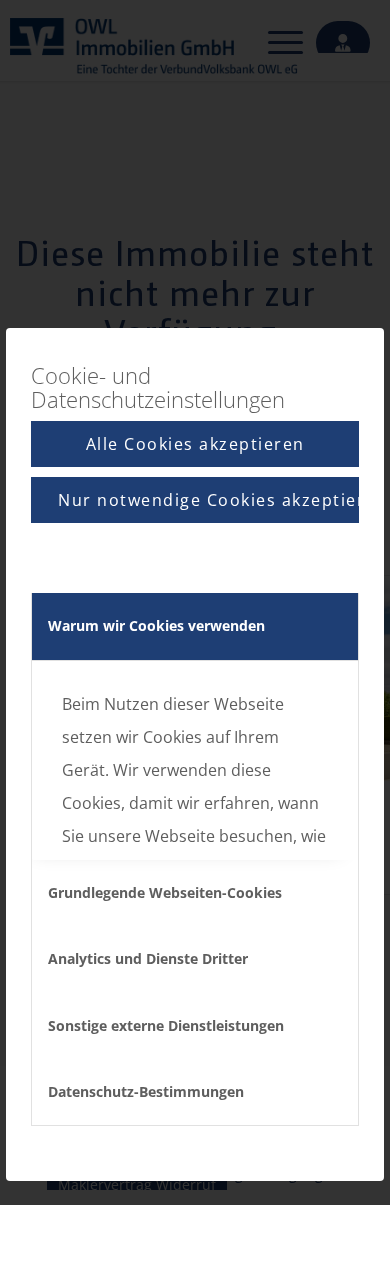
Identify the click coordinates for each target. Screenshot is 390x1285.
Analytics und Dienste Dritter (148, 958)
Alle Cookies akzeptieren (195, 444)
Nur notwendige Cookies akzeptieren (208, 500)
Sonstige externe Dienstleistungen (166, 1025)
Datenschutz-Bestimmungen (146, 1091)
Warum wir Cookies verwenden (156, 625)
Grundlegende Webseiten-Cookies (165, 892)
